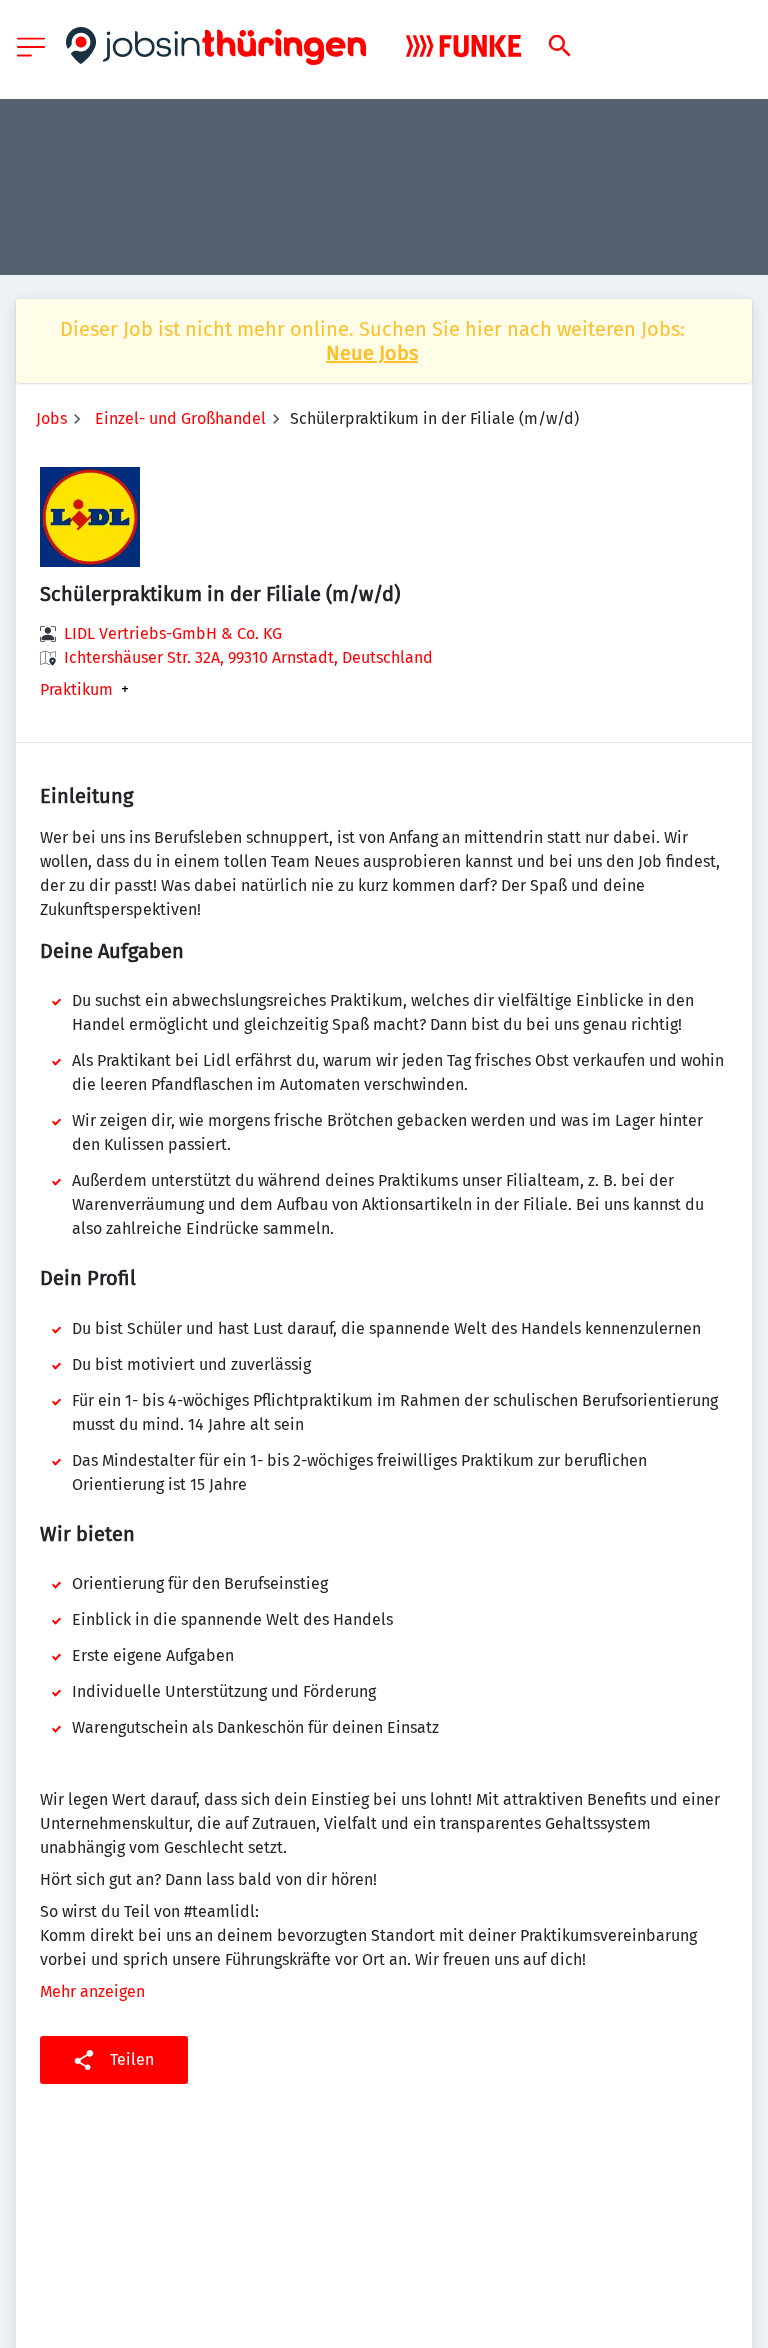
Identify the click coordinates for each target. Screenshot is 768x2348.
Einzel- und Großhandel (180, 418)
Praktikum (76, 690)
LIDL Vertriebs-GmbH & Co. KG (173, 633)
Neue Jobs (372, 353)
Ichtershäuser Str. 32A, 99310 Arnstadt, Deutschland (248, 657)
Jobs (51, 418)
